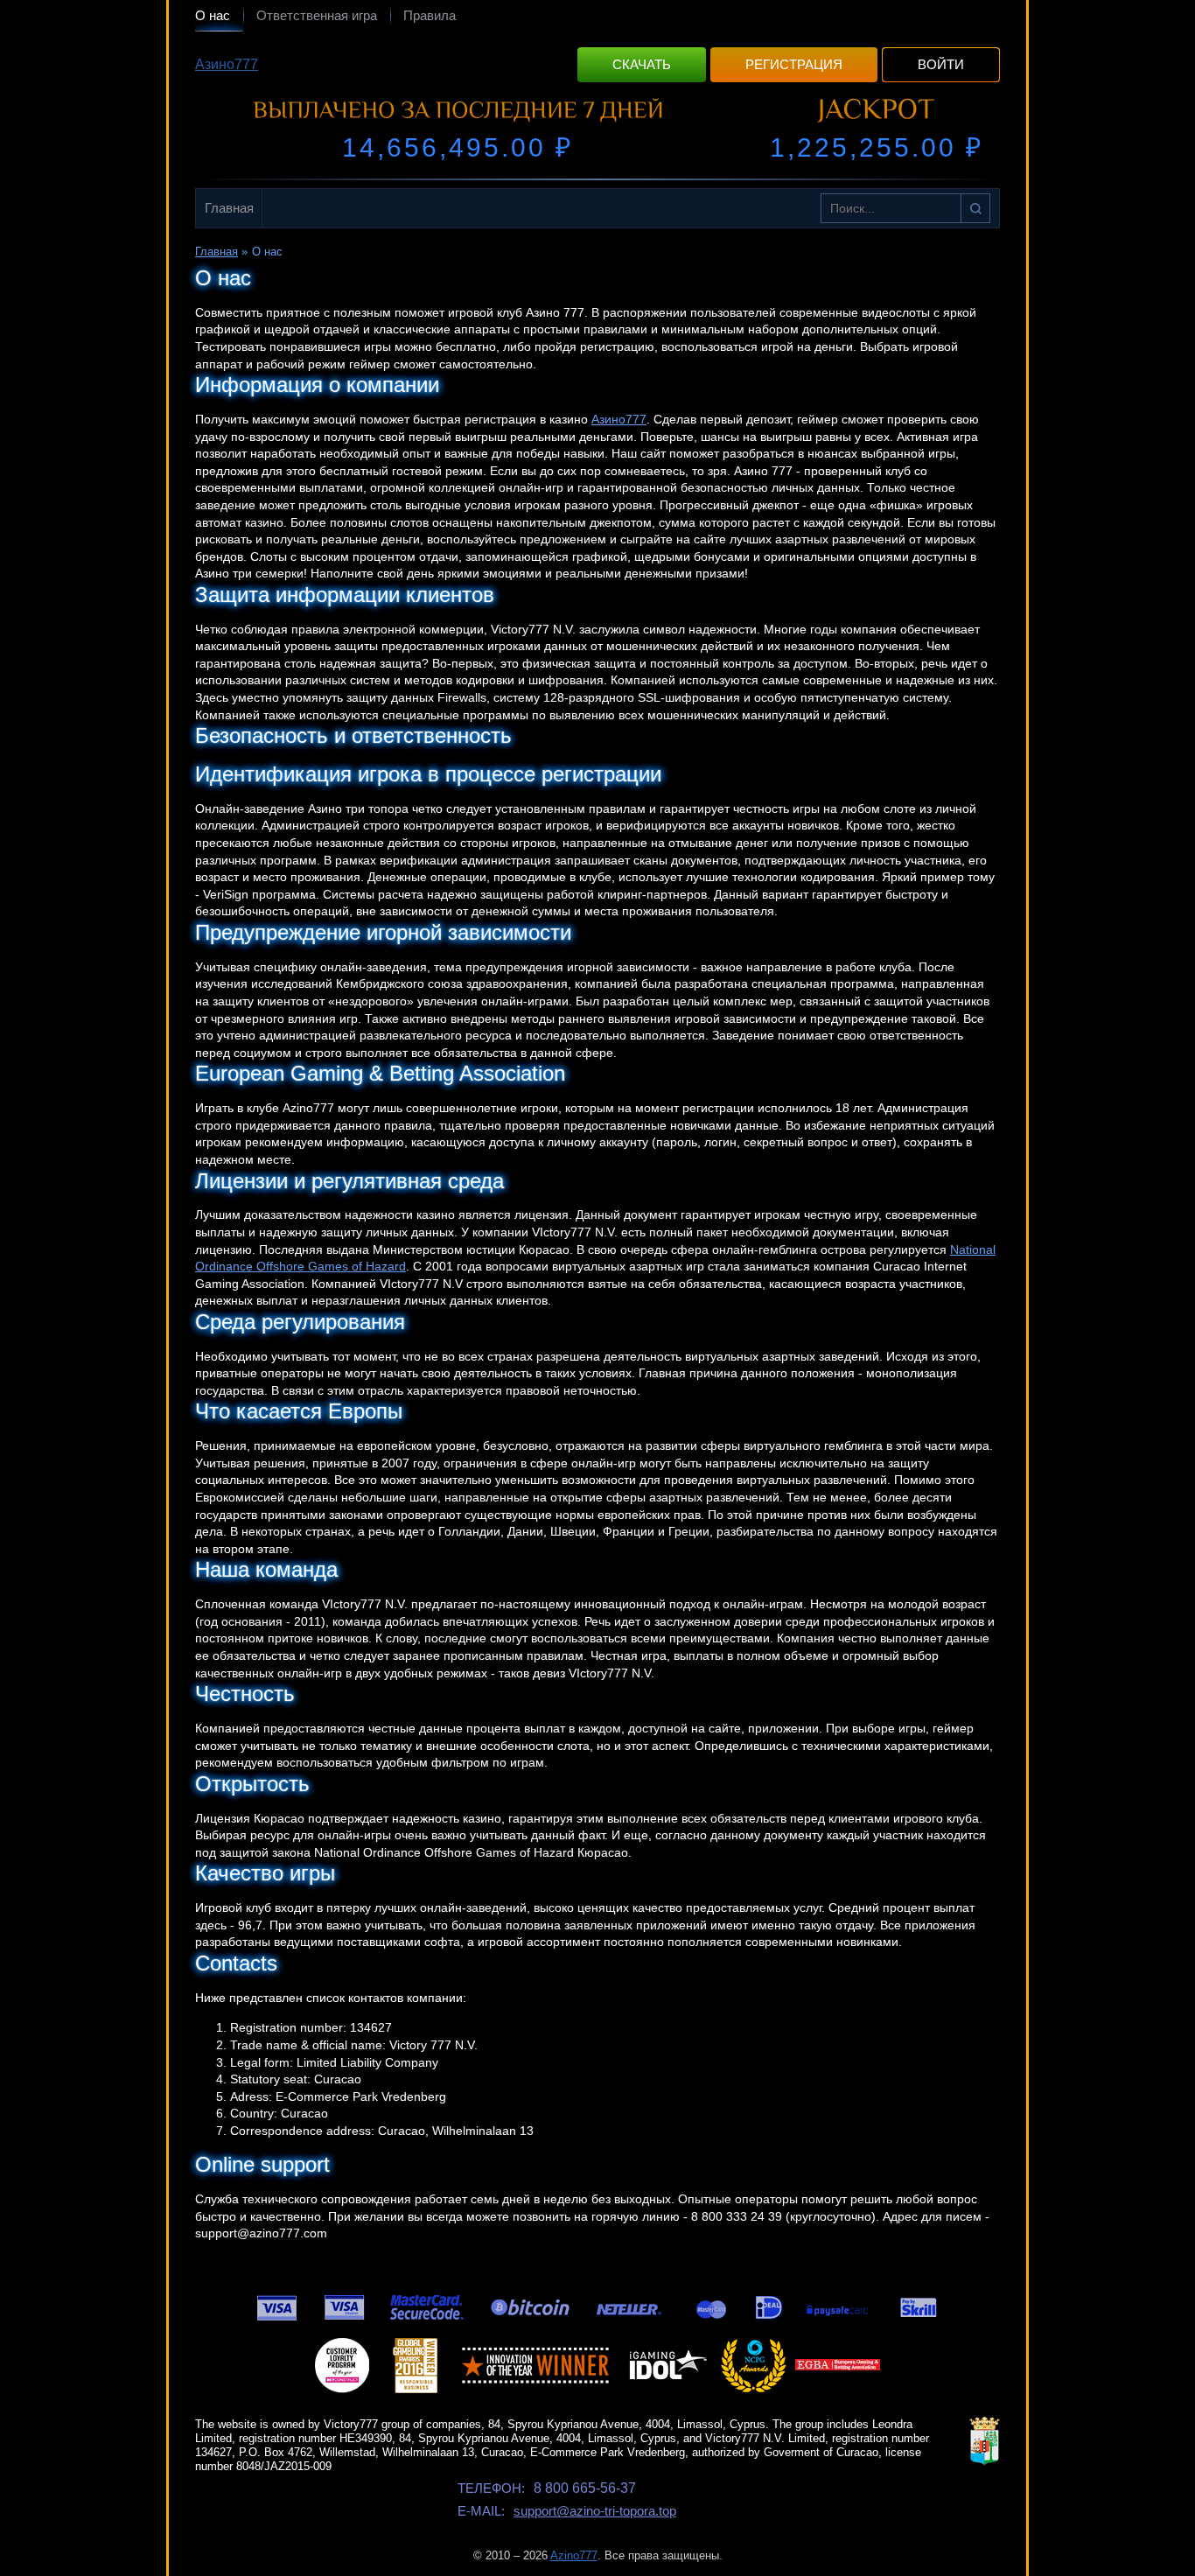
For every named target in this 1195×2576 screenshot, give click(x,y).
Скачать (642, 64)
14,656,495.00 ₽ (458, 147)
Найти (975, 208)
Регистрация (794, 64)
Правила (430, 15)
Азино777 (227, 64)
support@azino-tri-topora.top (595, 2511)
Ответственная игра (317, 15)
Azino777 (574, 2555)
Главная (229, 208)
